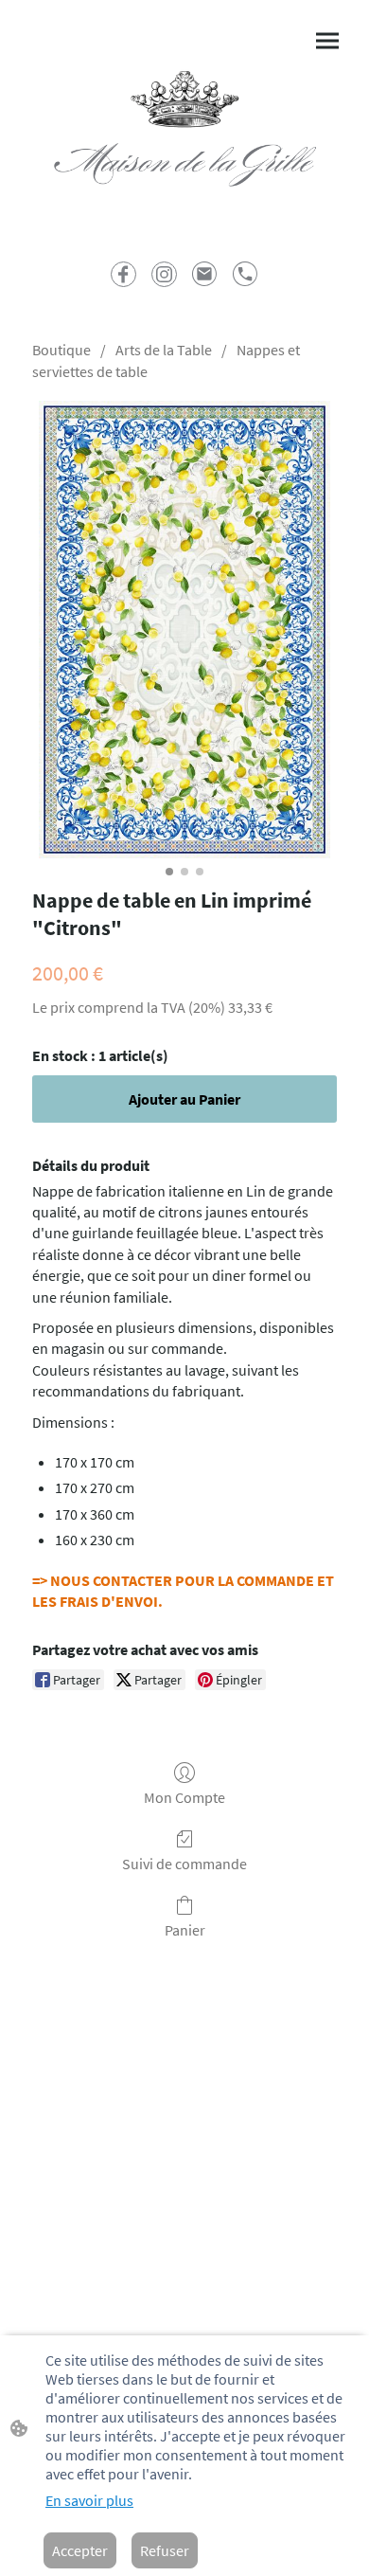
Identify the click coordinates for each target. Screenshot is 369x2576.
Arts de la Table (164, 350)
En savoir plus (89, 2500)
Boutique (61, 350)
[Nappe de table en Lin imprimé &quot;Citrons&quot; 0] (184, 630)
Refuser (165, 2550)
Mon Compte (184, 1797)
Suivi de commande (184, 1864)
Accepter (80, 2550)
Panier (185, 1930)
